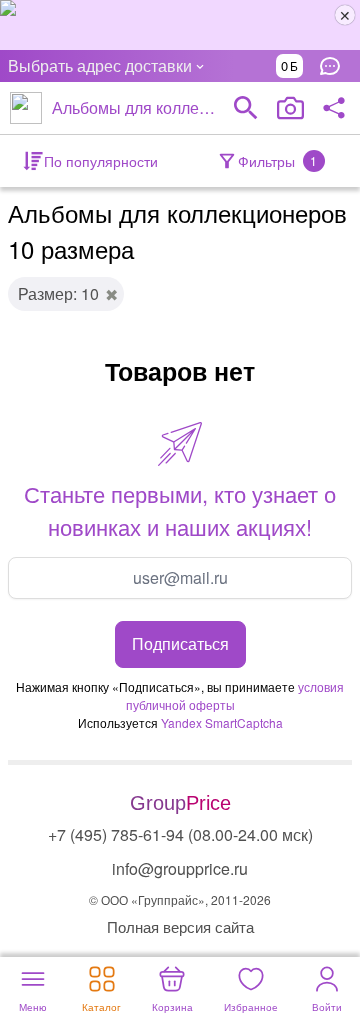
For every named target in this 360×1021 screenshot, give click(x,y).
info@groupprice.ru (180, 868)
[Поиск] (246, 108)
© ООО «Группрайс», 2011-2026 (180, 899)
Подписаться (180, 643)
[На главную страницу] (26, 108)
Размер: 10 (58, 293)
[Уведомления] (335, 66)
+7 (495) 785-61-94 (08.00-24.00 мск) (180, 834)
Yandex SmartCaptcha (222, 722)
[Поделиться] (334, 108)
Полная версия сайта (180, 926)
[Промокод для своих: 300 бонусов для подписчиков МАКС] (180, 25)
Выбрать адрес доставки (100, 65)
